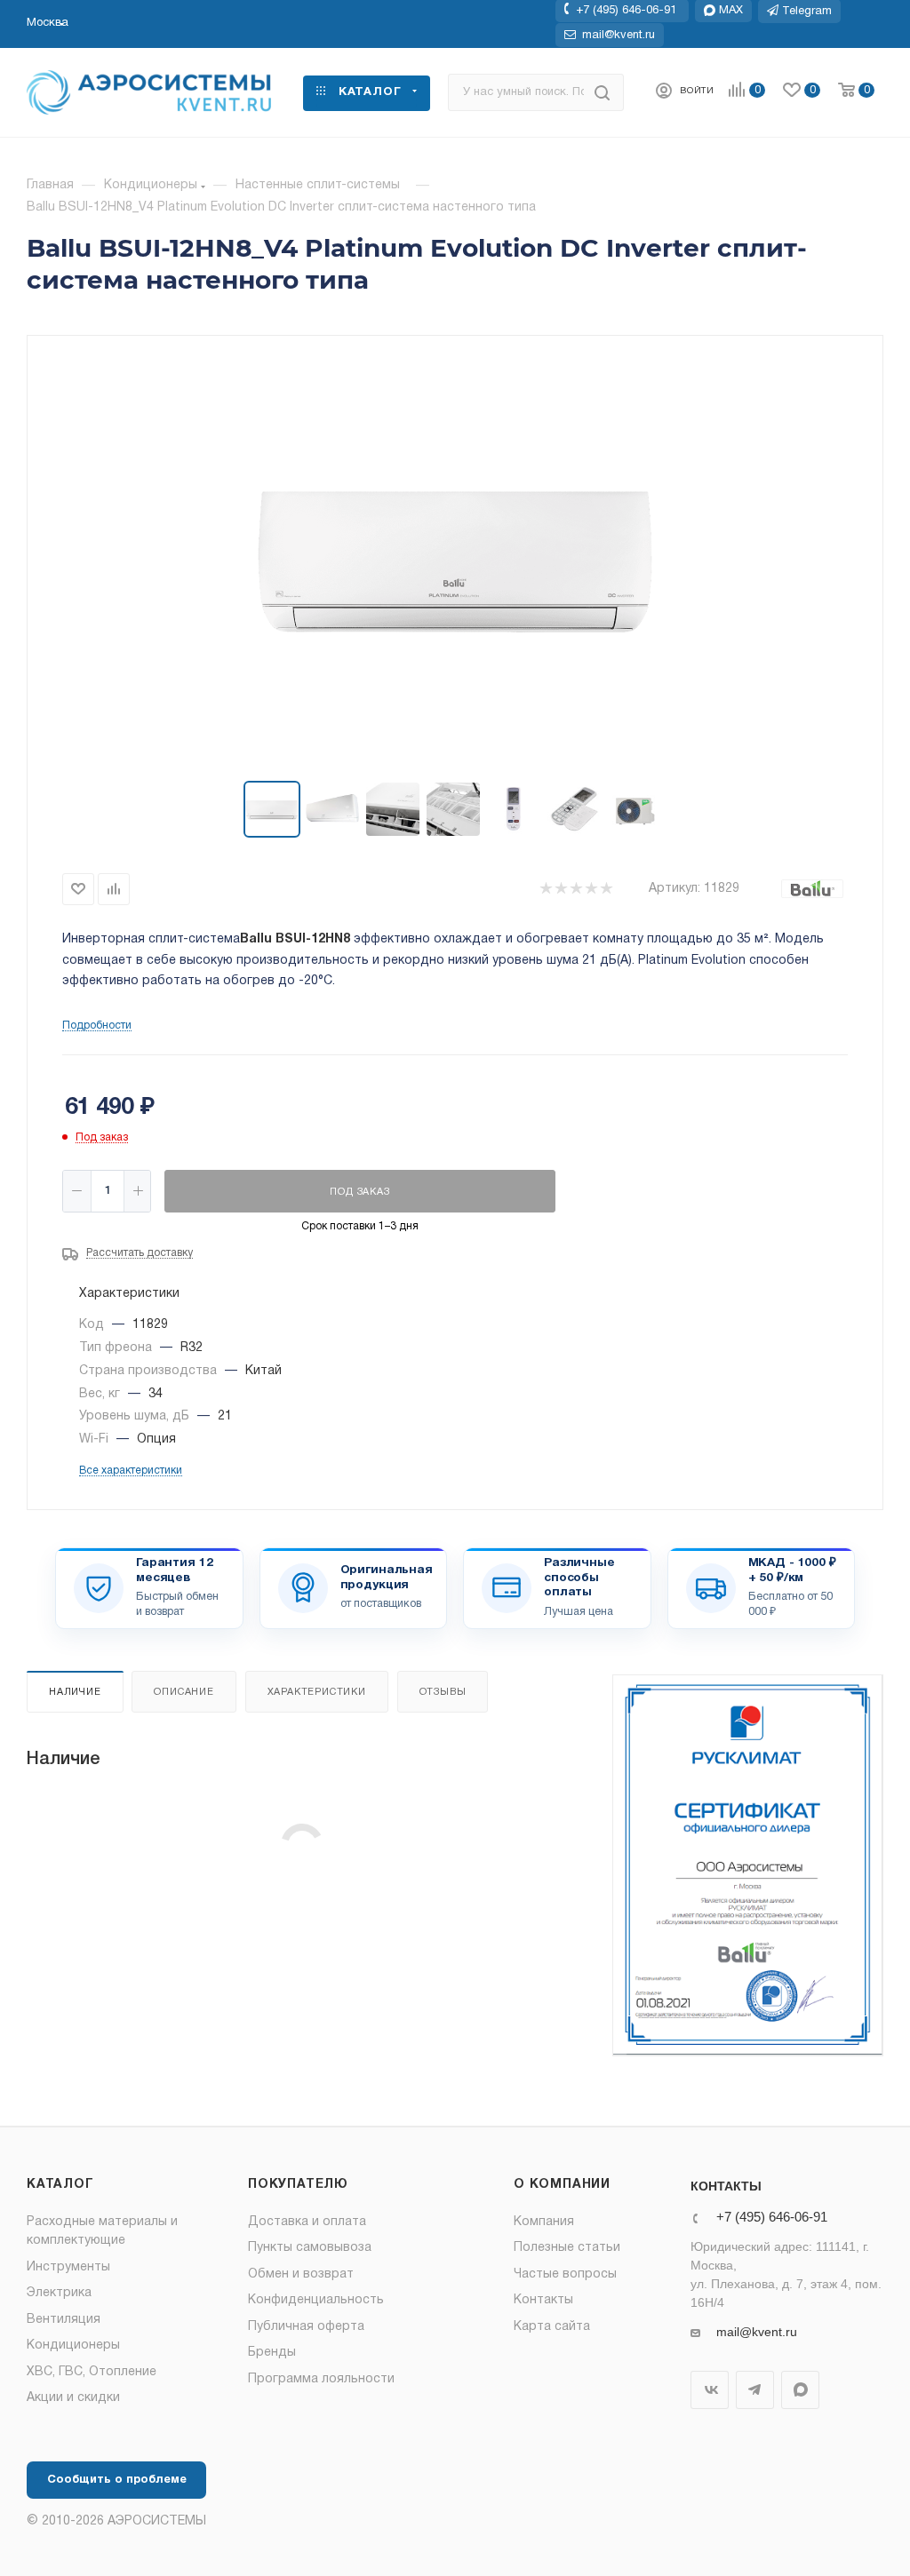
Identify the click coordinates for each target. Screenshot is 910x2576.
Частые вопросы (565, 2274)
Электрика (59, 2293)
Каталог (60, 2185)
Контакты (543, 2300)
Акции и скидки (73, 2398)
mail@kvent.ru (757, 2332)
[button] (48, 23)
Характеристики (317, 1692)
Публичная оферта (306, 2327)
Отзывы (443, 1692)
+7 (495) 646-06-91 (626, 11)
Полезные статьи (567, 2248)
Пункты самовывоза (310, 2248)
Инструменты (68, 2267)
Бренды (272, 2353)
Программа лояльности (321, 2379)
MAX (800, 2390)
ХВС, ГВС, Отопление (92, 2372)
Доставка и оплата (307, 2222)
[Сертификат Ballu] (748, 1866)
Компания (544, 2222)
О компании (562, 2185)
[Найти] (602, 92)
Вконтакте (710, 2390)
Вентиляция (64, 2320)
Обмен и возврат (301, 2274)
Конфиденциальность (316, 2300)
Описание (184, 1692)
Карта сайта (552, 2327)
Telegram (755, 2390)
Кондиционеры (73, 2345)
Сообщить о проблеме (117, 2480)
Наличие (75, 1692)
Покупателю (298, 2185)
